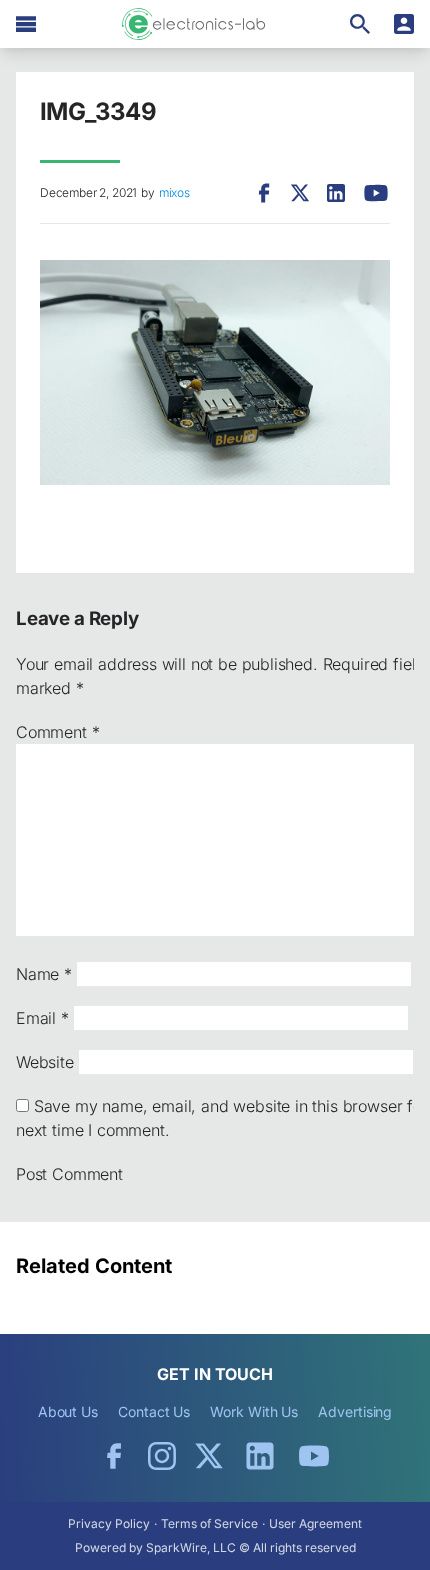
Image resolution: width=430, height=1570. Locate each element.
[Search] (360, 24)
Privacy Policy (109, 1523)
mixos (174, 192)
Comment (57, 732)
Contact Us (154, 1411)
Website (45, 1062)
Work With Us (254, 1411)
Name (44, 974)
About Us (68, 1411)
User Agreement (315, 1523)
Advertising (355, 1411)
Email (42, 1018)
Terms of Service (209, 1523)
